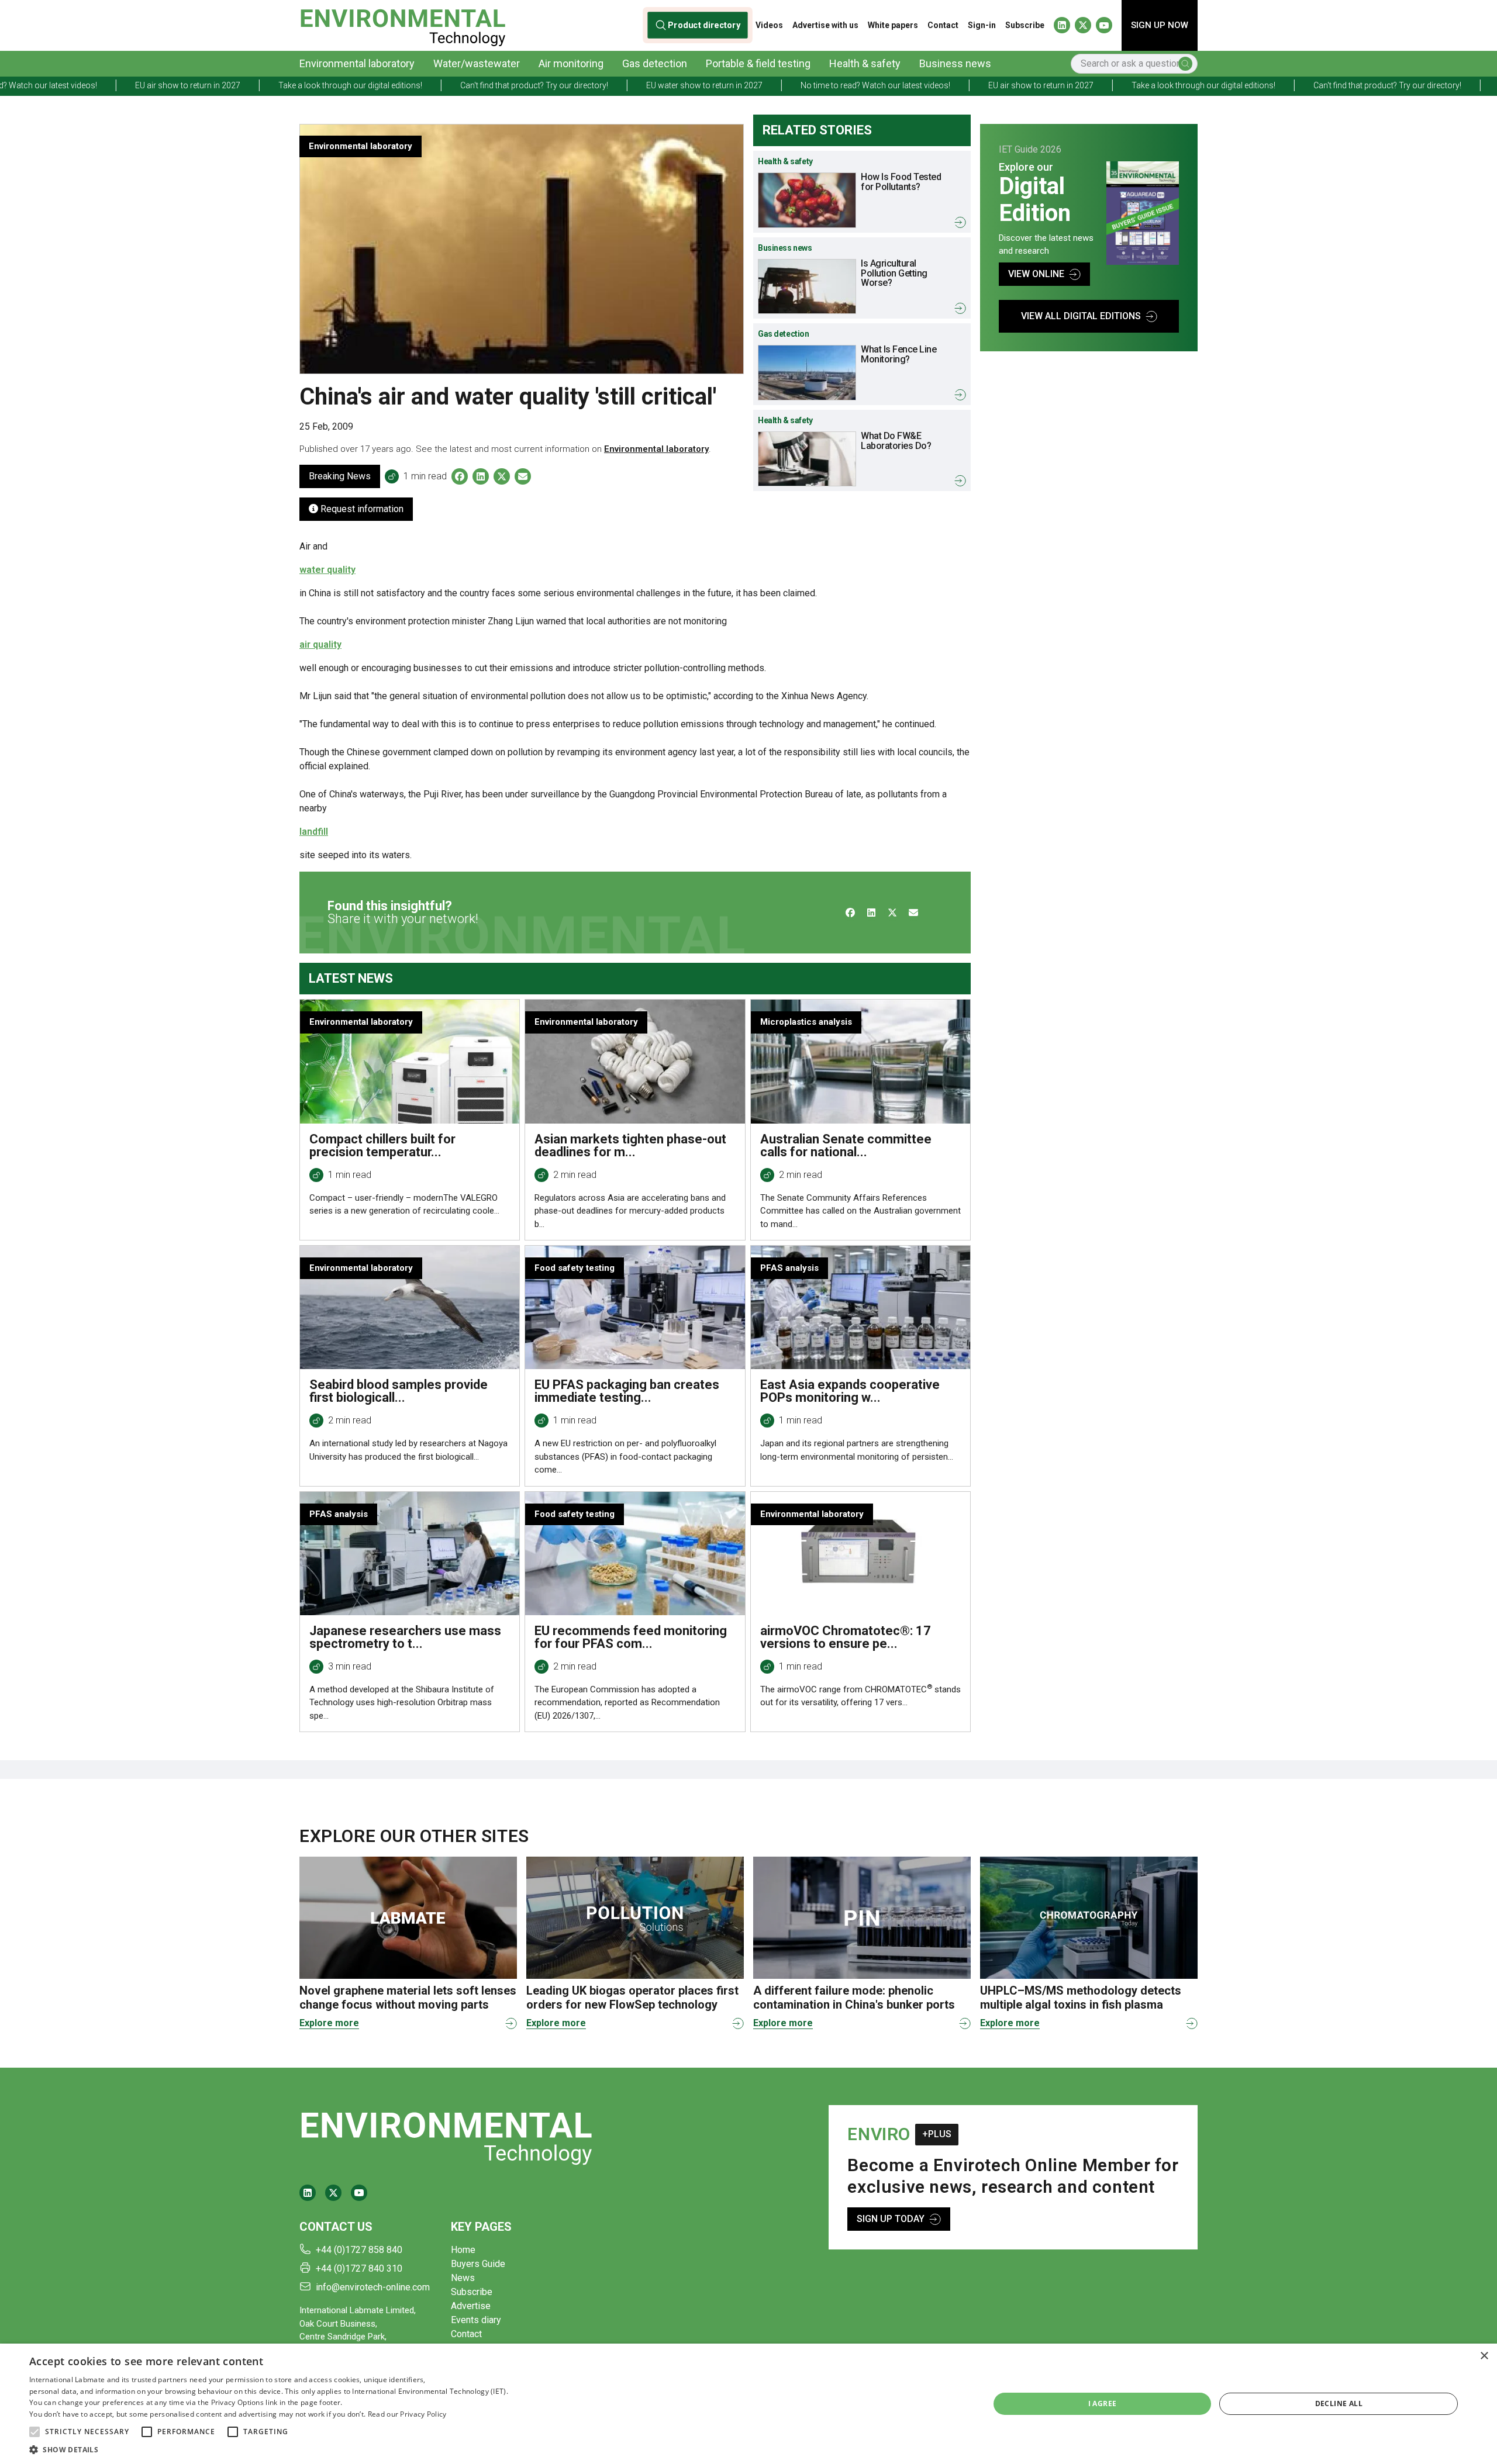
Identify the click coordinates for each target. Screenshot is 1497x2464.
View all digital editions (1081, 316)
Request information (361, 509)
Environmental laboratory (357, 63)
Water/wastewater (477, 63)
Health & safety (865, 63)
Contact (943, 25)
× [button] (1484, 2356)
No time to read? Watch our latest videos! (671, 85)
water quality (327, 570)
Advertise (471, 2306)
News (463, 2278)
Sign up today (891, 2219)
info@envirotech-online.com (373, 2287)
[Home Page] (403, 25)
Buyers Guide (478, 2264)
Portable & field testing (758, 63)
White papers (893, 25)
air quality (320, 644)
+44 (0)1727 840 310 (359, 2268)
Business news (955, 63)
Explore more (329, 2023)
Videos (769, 25)
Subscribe (1025, 25)
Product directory (704, 25)
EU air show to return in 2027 (836, 85)
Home (463, 2250)
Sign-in (982, 25)
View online (1036, 274)
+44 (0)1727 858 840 (359, 2250)
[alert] (748, 2404)
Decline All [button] (1339, 2403)
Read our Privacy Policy (407, 2414)
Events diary (476, 2320)
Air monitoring (571, 63)
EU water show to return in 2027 (500, 85)
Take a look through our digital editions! (146, 85)
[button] (35, 2432)
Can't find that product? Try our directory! (330, 85)
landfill (314, 832)
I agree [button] (1103, 2403)
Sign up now (1160, 25)
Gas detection (655, 63)
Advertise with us (825, 25)
